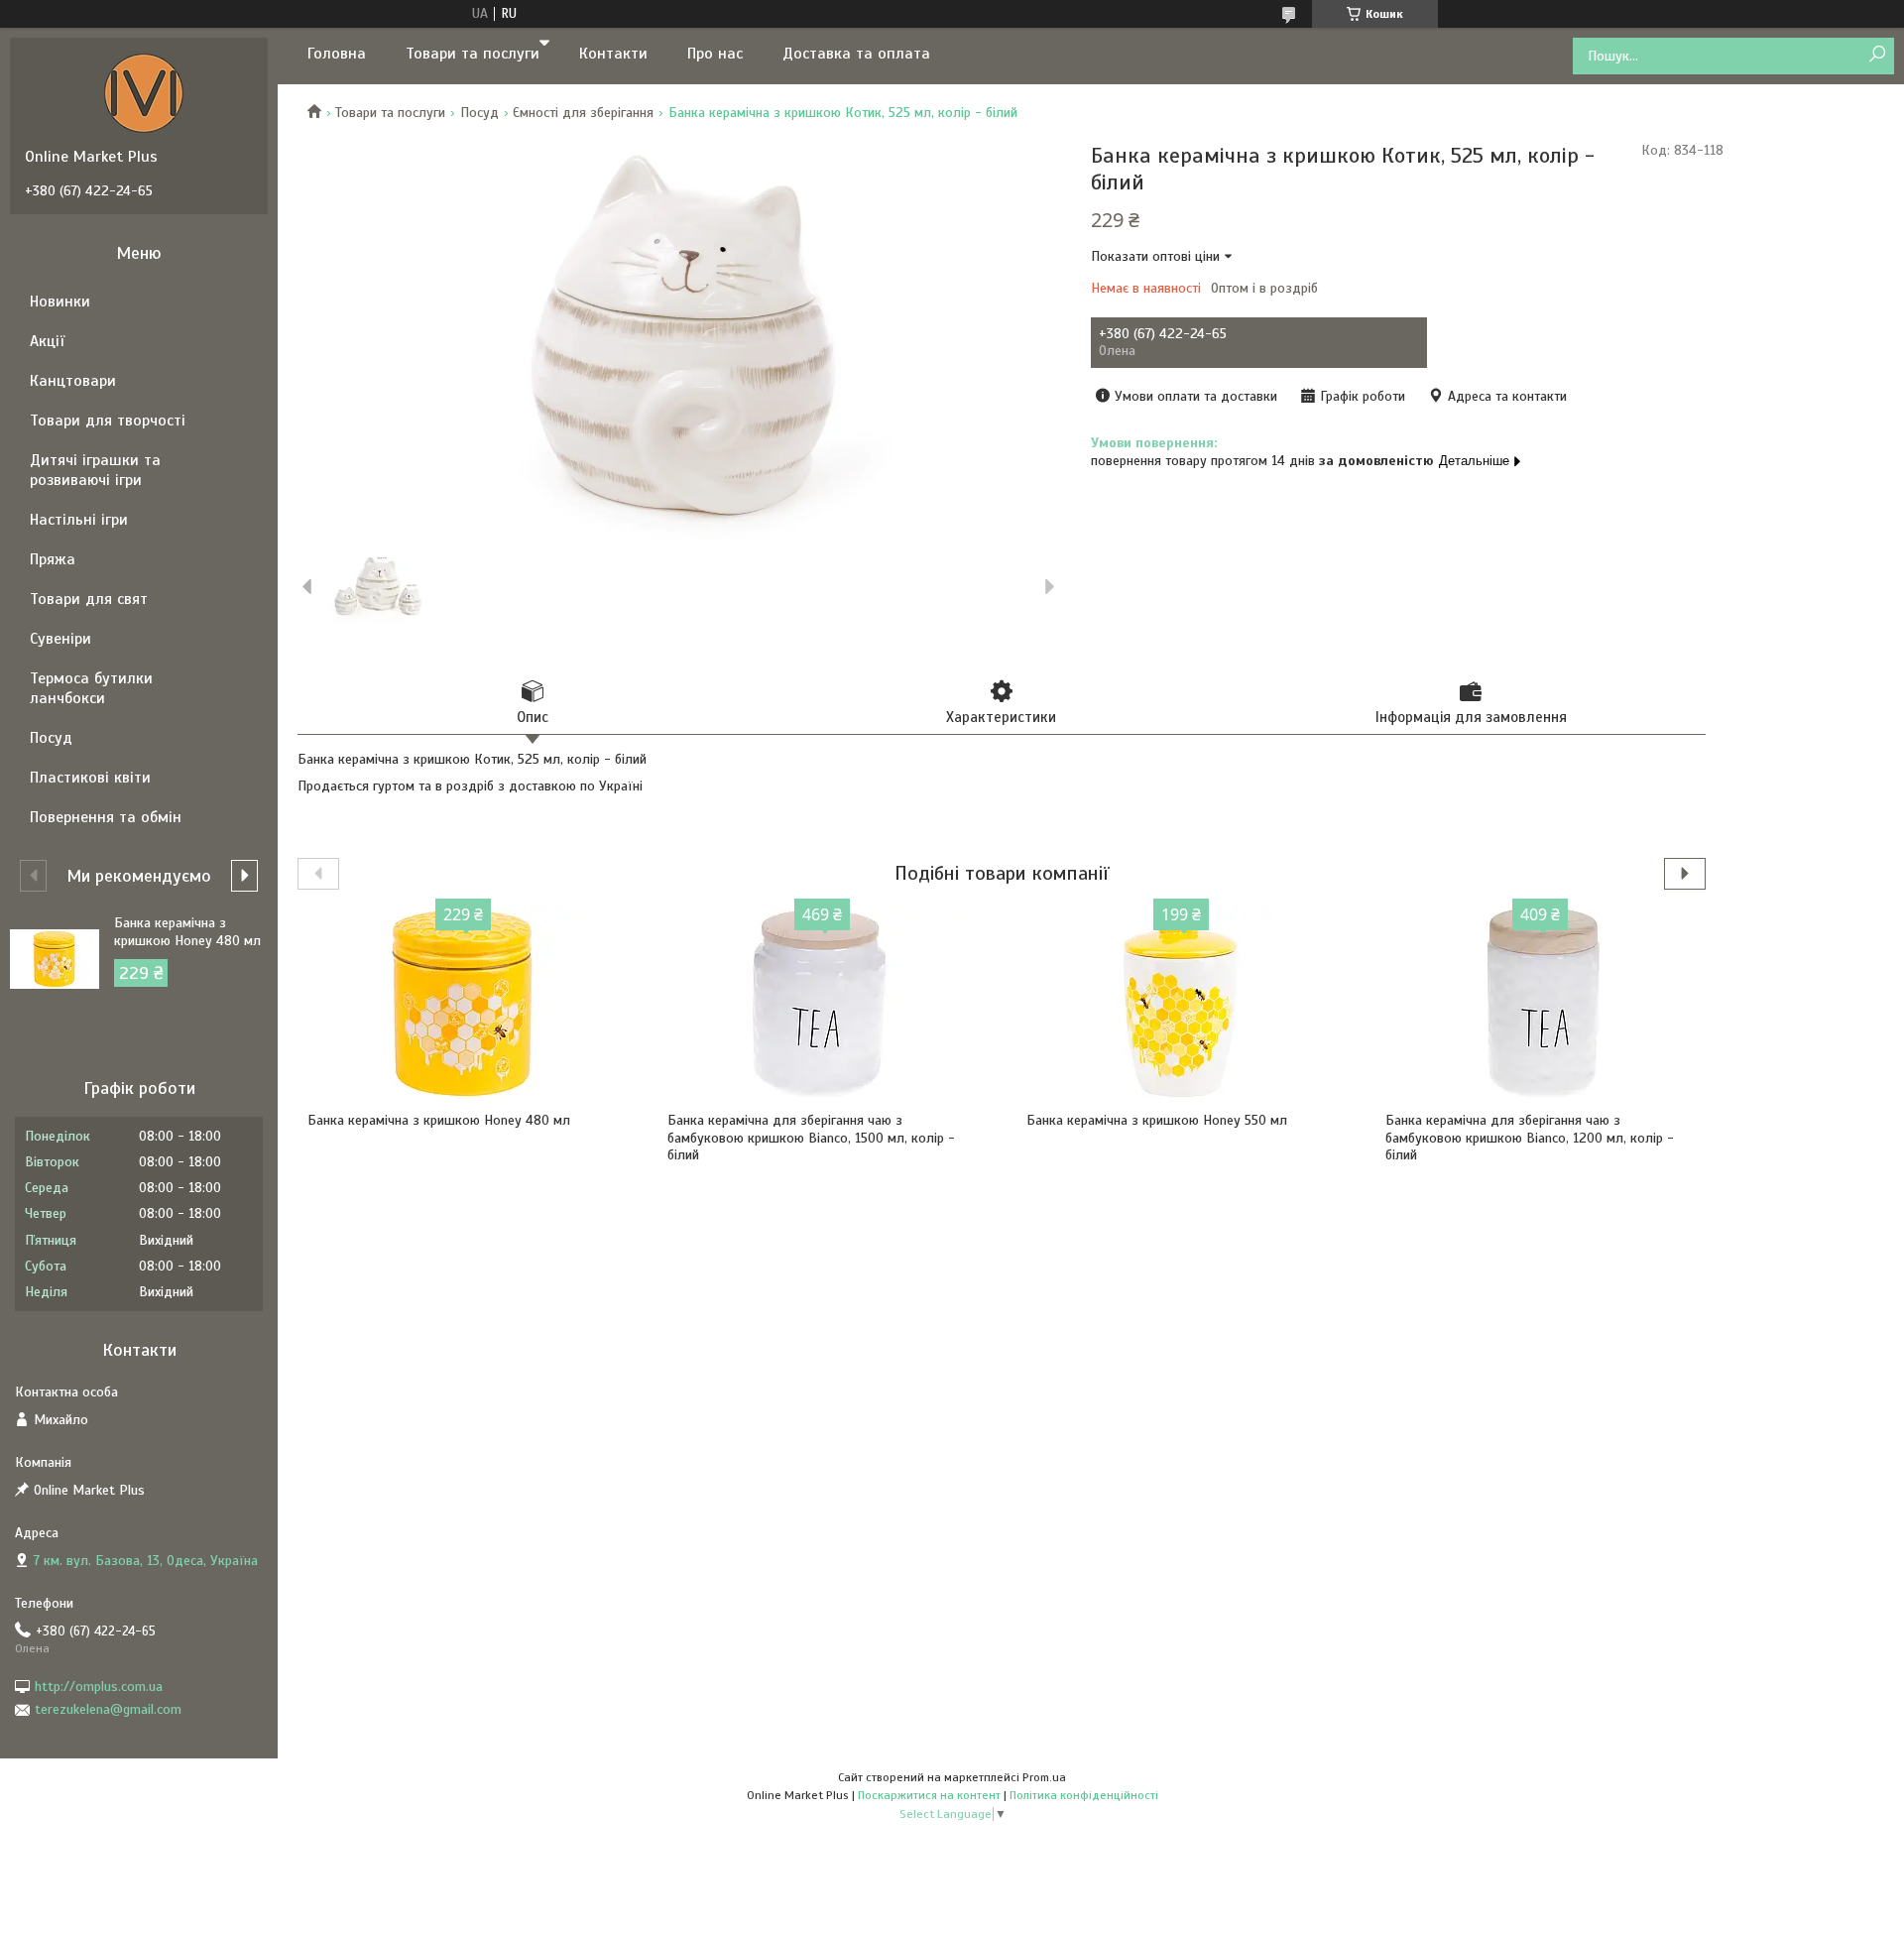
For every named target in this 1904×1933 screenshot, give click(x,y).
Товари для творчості (108, 421)
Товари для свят (89, 599)
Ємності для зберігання (583, 113)
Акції (47, 341)
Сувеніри (60, 639)
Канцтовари (73, 381)
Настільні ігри (79, 520)
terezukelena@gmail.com (108, 1709)
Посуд (479, 113)
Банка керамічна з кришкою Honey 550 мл (1157, 1120)
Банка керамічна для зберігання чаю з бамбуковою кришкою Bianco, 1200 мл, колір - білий (1530, 1138)
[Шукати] (1877, 55)
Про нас (715, 54)
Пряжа (53, 559)
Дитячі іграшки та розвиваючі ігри (95, 470)
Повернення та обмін (106, 817)
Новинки (60, 302)
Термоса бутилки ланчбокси (91, 688)
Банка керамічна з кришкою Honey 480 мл (439, 1120)
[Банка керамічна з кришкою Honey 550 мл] (1182, 1003)
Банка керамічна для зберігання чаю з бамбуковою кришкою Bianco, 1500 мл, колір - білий (811, 1138)
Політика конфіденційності (1084, 1795)
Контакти (613, 54)
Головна (337, 54)
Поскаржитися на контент (929, 1795)
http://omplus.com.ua (99, 1687)
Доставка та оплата (856, 54)
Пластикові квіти (90, 778)
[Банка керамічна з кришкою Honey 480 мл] (463, 1003)
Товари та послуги (473, 54)
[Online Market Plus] (144, 92)
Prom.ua (1044, 1777)
